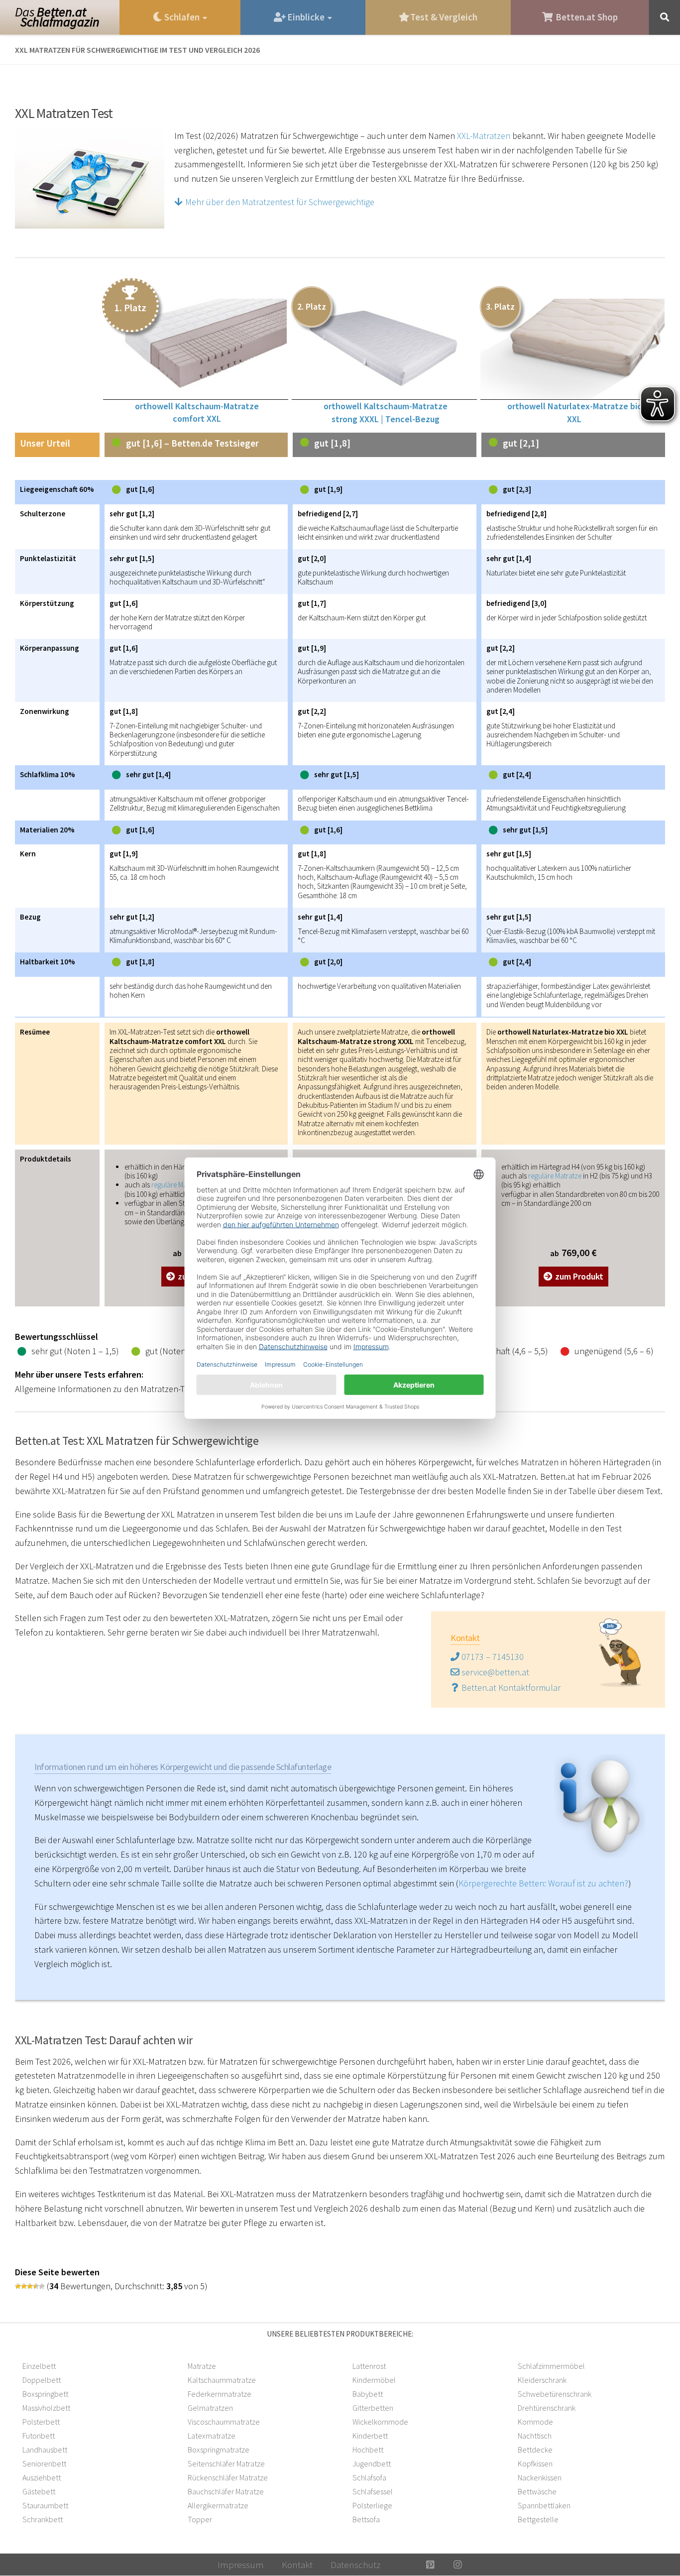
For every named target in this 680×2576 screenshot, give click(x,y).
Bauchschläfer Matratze (226, 2491)
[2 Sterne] (24, 2286)
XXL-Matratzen (484, 136)
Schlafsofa (369, 2477)
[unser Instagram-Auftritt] (458, 2565)
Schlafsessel (373, 2491)
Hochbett (368, 2450)
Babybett (368, 2394)
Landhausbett (45, 2450)
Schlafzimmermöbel (551, 2366)
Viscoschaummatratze (224, 2422)
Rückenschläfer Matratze (228, 2477)
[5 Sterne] (42, 2286)
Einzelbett (39, 2366)
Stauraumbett (45, 2505)
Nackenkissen (540, 2477)
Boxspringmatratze (219, 2450)
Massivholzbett (46, 2408)
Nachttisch (535, 2436)
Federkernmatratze (220, 2394)
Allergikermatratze (218, 2505)
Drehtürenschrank (547, 2408)
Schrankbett (43, 2519)
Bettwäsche (537, 2491)
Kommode (535, 2422)
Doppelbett (42, 2380)
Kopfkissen (535, 2463)
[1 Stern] (18, 2286)
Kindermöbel (374, 2380)
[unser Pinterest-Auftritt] (430, 2565)
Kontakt (297, 2565)
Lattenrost (369, 2366)
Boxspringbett (45, 2394)
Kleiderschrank (542, 2380)
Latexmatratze (212, 2436)
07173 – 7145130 (492, 1657)
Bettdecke (535, 2450)
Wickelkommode (380, 2422)
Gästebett (39, 2491)
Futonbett (39, 2436)
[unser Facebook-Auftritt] (403, 2565)
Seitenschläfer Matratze (226, 2463)
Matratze (202, 2366)
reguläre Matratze (178, 1185)
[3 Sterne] (30, 2286)
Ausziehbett (42, 2477)
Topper (200, 2519)
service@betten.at (494, 1672)
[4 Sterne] (36, 2286)
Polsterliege (372, 2505)
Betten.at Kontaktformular (510, 1688)
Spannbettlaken (544, 2505)
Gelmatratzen (210, 2408)
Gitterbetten (373, 2408)
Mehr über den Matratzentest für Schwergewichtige (279, 202)
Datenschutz (355, 2565)
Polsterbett (41, 2422)
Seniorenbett (44, 2463)
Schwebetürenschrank (555, 2394)
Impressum (241, 2565)
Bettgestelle (538, 2519)
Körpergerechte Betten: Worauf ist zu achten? (543, 1883)
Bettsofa (366, 2519)
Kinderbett (370, 2436)
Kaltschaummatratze (222, 2380)
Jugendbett (372, 2463)
